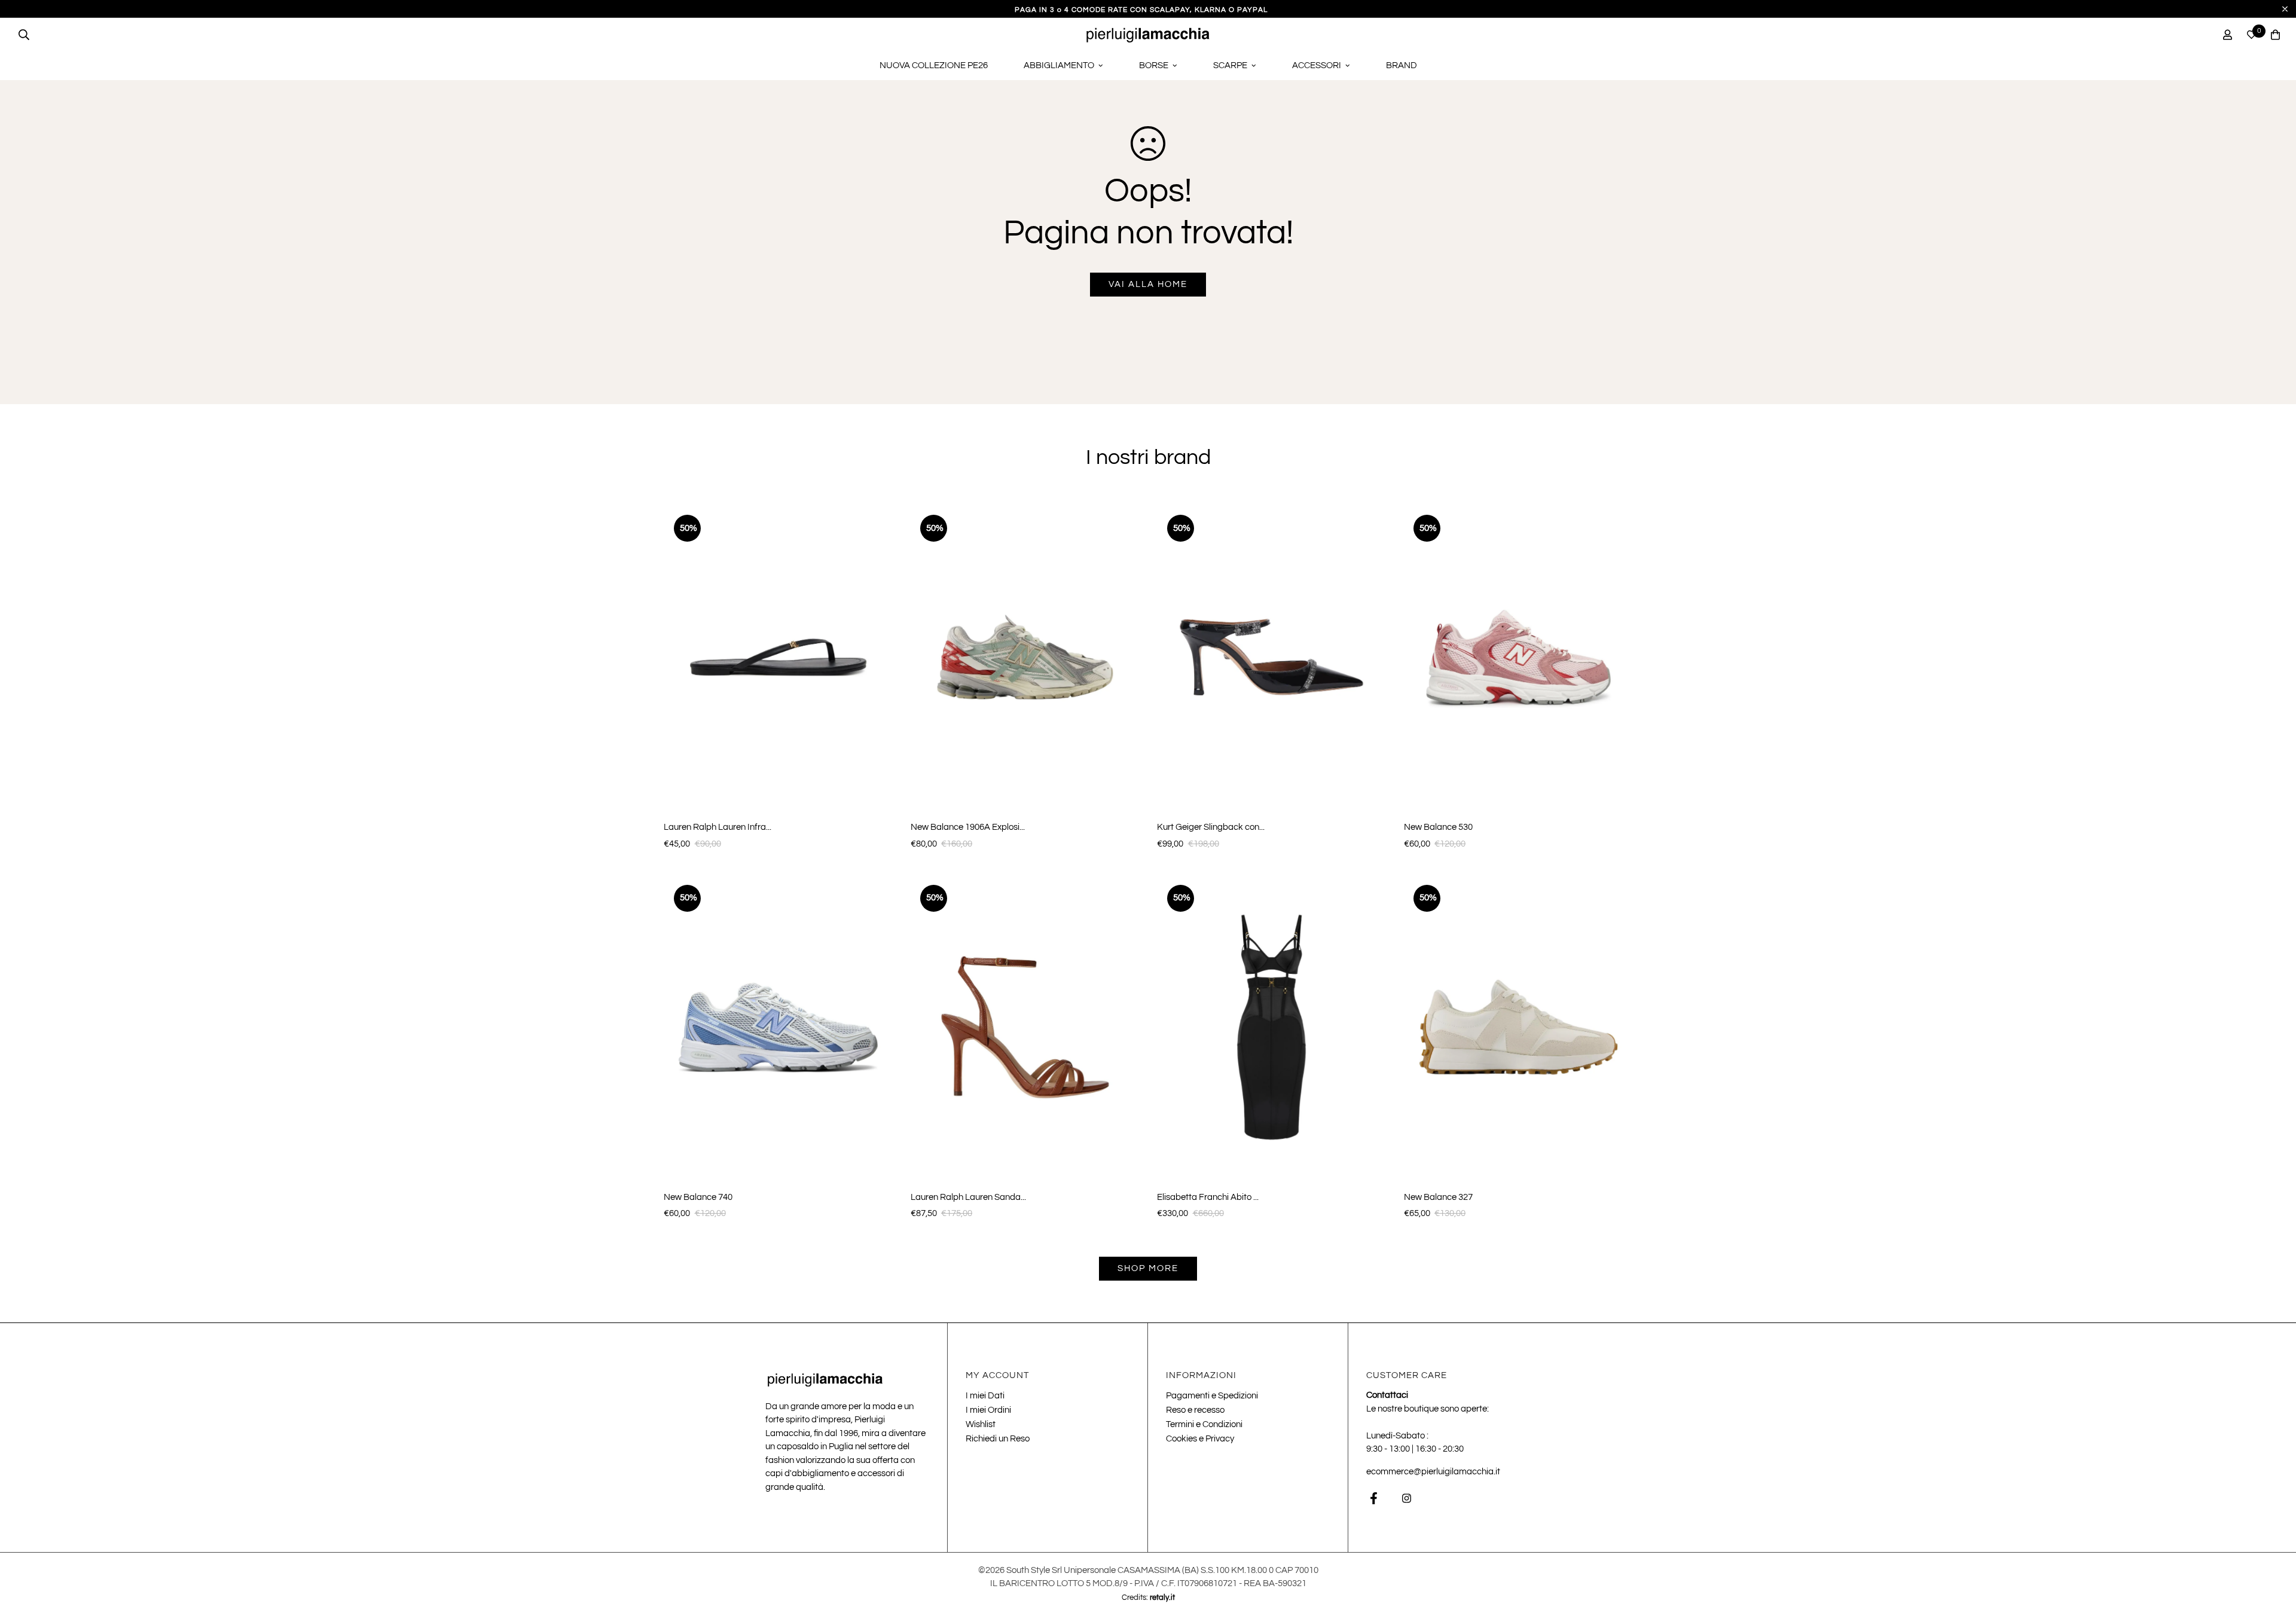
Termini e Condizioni (1204, 1424)
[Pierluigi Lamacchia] (1148, 35)
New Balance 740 (698, 1197)
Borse (1154, 65)
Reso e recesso (1195, 1410)
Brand (1402, 65)
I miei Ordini (988, 1410)
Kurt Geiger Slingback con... (1211, 827)
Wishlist (981, 1424)
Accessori (1317, 65)
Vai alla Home (1148, 284)
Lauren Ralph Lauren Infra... (717, 827)
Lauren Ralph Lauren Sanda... (968, 1197)
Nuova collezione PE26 (934, 65)
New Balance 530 (1438, 827)
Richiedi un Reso (998, 1439)
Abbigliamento (1059, 65)
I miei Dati (985, 1396)
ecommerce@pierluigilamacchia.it (1433, 1472)
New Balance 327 (1438, 1197)
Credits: (1148, 1597)
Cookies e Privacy (1200, 1439)
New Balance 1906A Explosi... (968, 827)
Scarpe (1230, 65)
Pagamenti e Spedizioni (1212, 1396)
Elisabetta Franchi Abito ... (1208, 1197)
